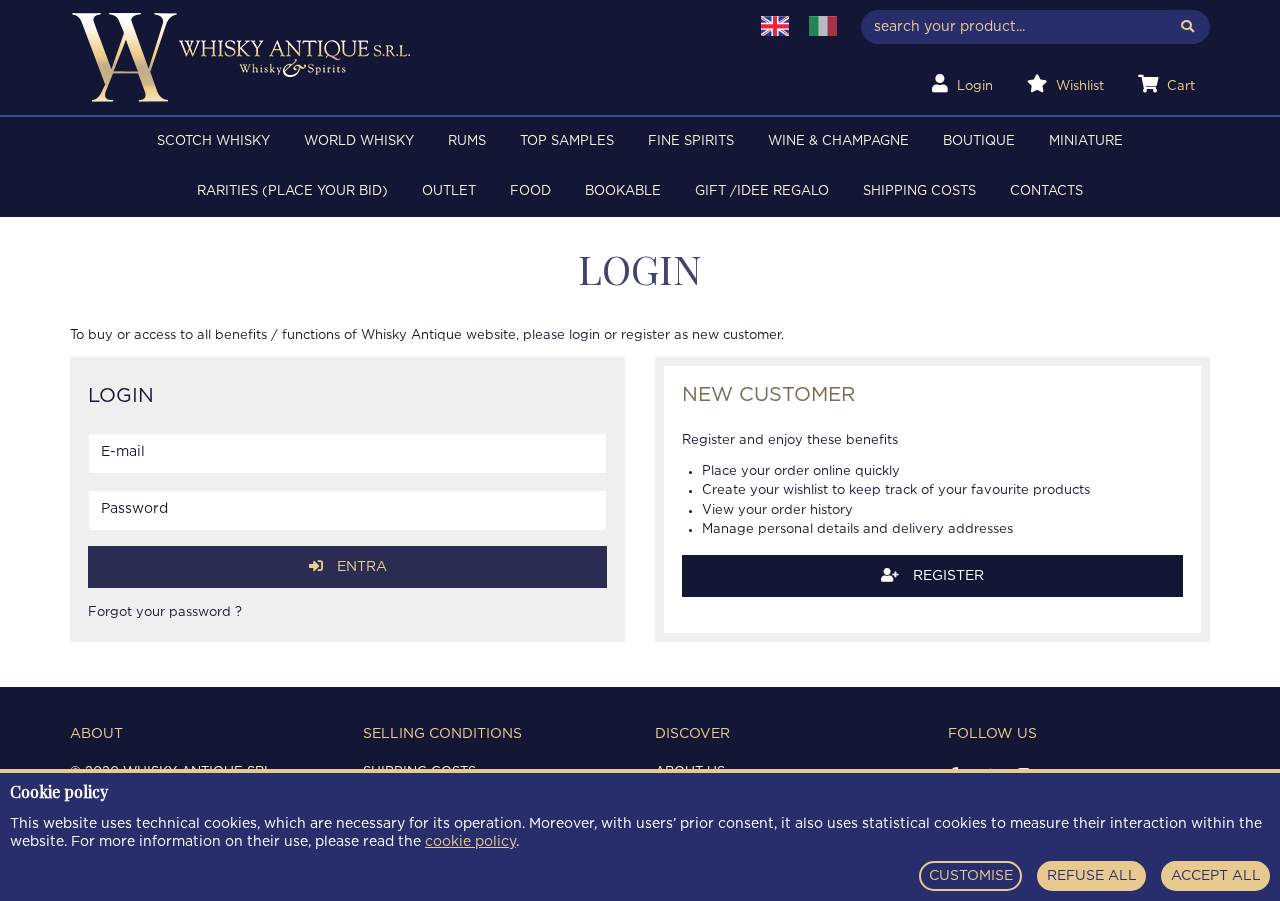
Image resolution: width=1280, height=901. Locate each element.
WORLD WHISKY (359, 141)
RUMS (467, 141)
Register (946, 576)
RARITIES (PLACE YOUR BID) (292, 191)
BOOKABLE (623, 191)
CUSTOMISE (971, 876)
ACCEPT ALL (1216, 876)
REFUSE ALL (1092, 876)
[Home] (396, 57)
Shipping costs (919, 191)
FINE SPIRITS (691, 141)
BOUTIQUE (979, 141)
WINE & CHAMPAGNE (838, 141)
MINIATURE (1086, 141)
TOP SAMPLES (567, 141)
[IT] (823, 26)
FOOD (530, 191)
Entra (360, 567)
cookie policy (470, 842)
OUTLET (449, 191)
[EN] (775, 26)
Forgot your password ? (165, 612)
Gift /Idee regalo (762, 191)
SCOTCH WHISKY (213, 141)
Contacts (1046, 191)
